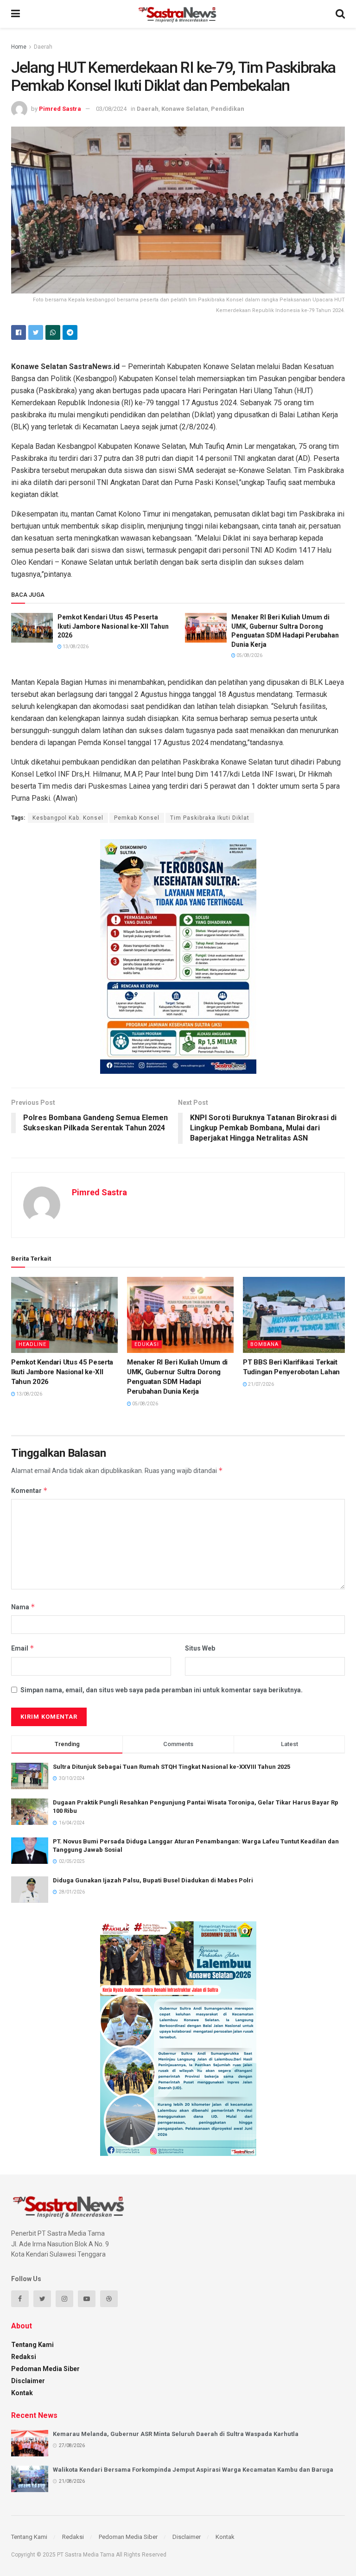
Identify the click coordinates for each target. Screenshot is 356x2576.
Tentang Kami (32, 2345)
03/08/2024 (111, 109)
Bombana (264, 1344)
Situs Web (200, 1648)
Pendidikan (228, 109)
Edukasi (147, 1344)
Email (23, 1648)
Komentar (29, 1490)
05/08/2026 (249, 655)
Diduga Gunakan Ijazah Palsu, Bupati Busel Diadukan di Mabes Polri (153, 1880)
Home (19, 47)
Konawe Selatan (185, 109)
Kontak (22, 2393)
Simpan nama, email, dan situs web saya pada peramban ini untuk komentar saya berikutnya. (162, 1690)
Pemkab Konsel (137, 818)
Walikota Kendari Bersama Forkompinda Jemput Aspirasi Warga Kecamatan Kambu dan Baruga (193, 2470)
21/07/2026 (261, 1384)
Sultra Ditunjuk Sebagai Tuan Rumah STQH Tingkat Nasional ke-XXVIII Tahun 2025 (172, 1767)
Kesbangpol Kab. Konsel (68, 818)
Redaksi (24, 2357)
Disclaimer (28, 2381)
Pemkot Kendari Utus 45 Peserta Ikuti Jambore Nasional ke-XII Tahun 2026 (113, 626)
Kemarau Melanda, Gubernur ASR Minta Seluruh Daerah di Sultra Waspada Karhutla (176, 2434)
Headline (32, 1344)
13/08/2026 (75, 647)
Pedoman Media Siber (45, 2369)
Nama (23, 1607)
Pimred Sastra (60, 109)
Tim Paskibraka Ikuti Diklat (210, 818)
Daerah (43, 47)
